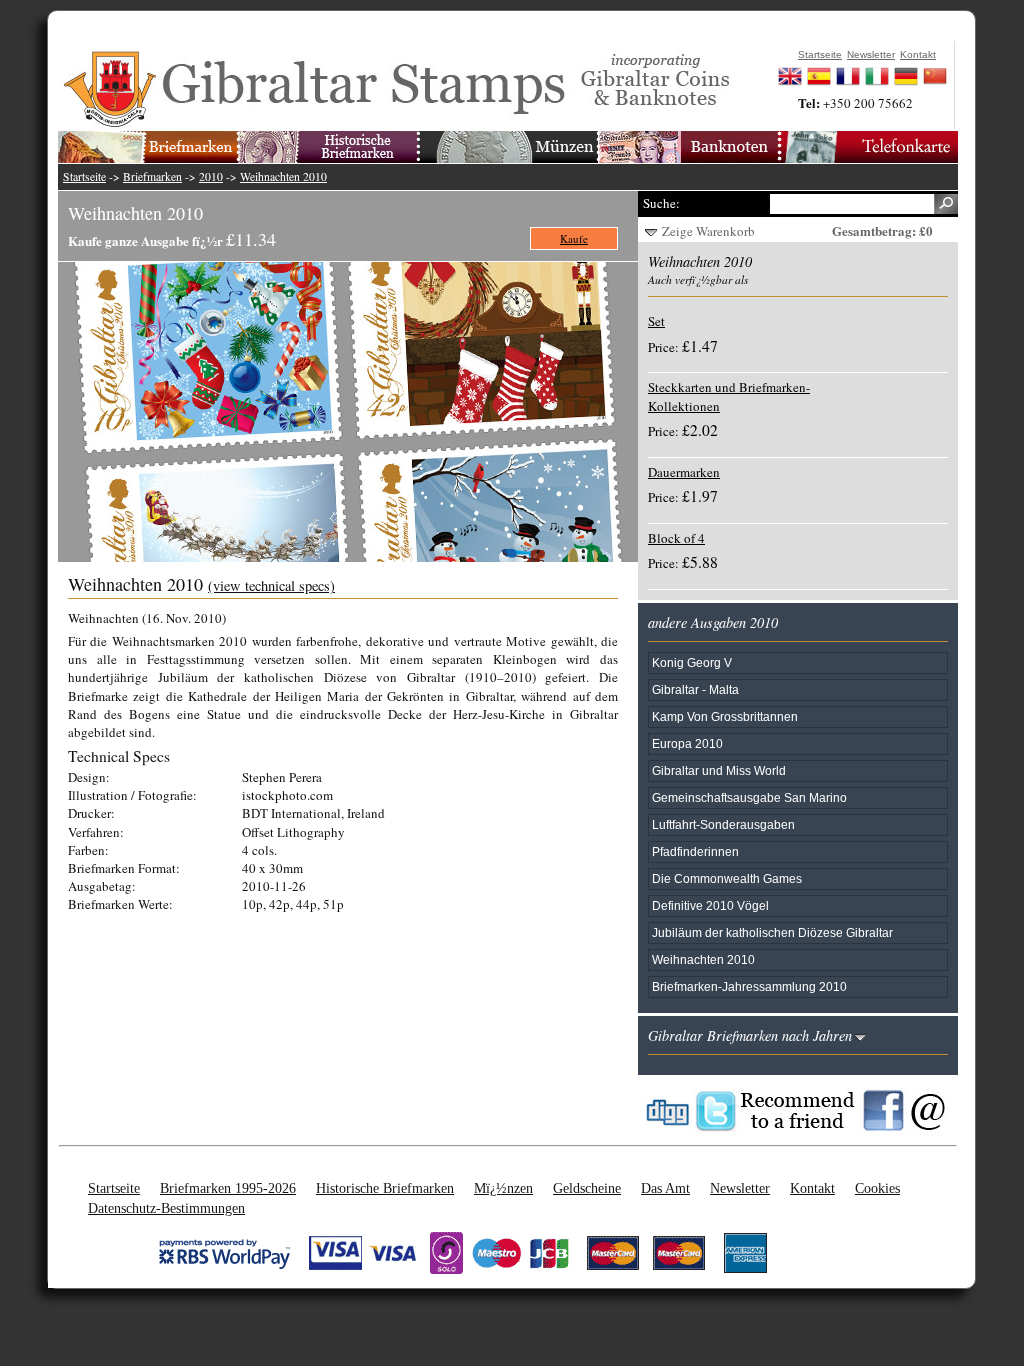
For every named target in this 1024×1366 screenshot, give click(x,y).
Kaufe (574, 238)
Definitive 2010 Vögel (710, 905)
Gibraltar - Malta (695, 689)
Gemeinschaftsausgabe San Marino (749, 797)
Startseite (84, 176)
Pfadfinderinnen (695, 851)
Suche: (661, 203)
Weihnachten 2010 (283, 176)
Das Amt (665, 1188)
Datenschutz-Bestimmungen (166, 1208)
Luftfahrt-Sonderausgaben (723, 824)
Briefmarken (152, 176)
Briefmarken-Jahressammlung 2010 (749, 986)
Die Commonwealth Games (727, 878)
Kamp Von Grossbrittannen (725, 716)
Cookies (877, 1188)
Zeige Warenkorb (708, 231)
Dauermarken (684, 472)
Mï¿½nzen (503, 1188)
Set (656, 321)
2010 (211, 176)
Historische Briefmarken (385, 1188)
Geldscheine (587, 1188)
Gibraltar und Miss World (719, 770)
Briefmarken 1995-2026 (228, 1188)
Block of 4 (676, 538)
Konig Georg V (692, 662)
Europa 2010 (687, 743)
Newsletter (740, 1188)
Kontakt (812, 1188)
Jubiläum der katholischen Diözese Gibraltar (772, 932)
